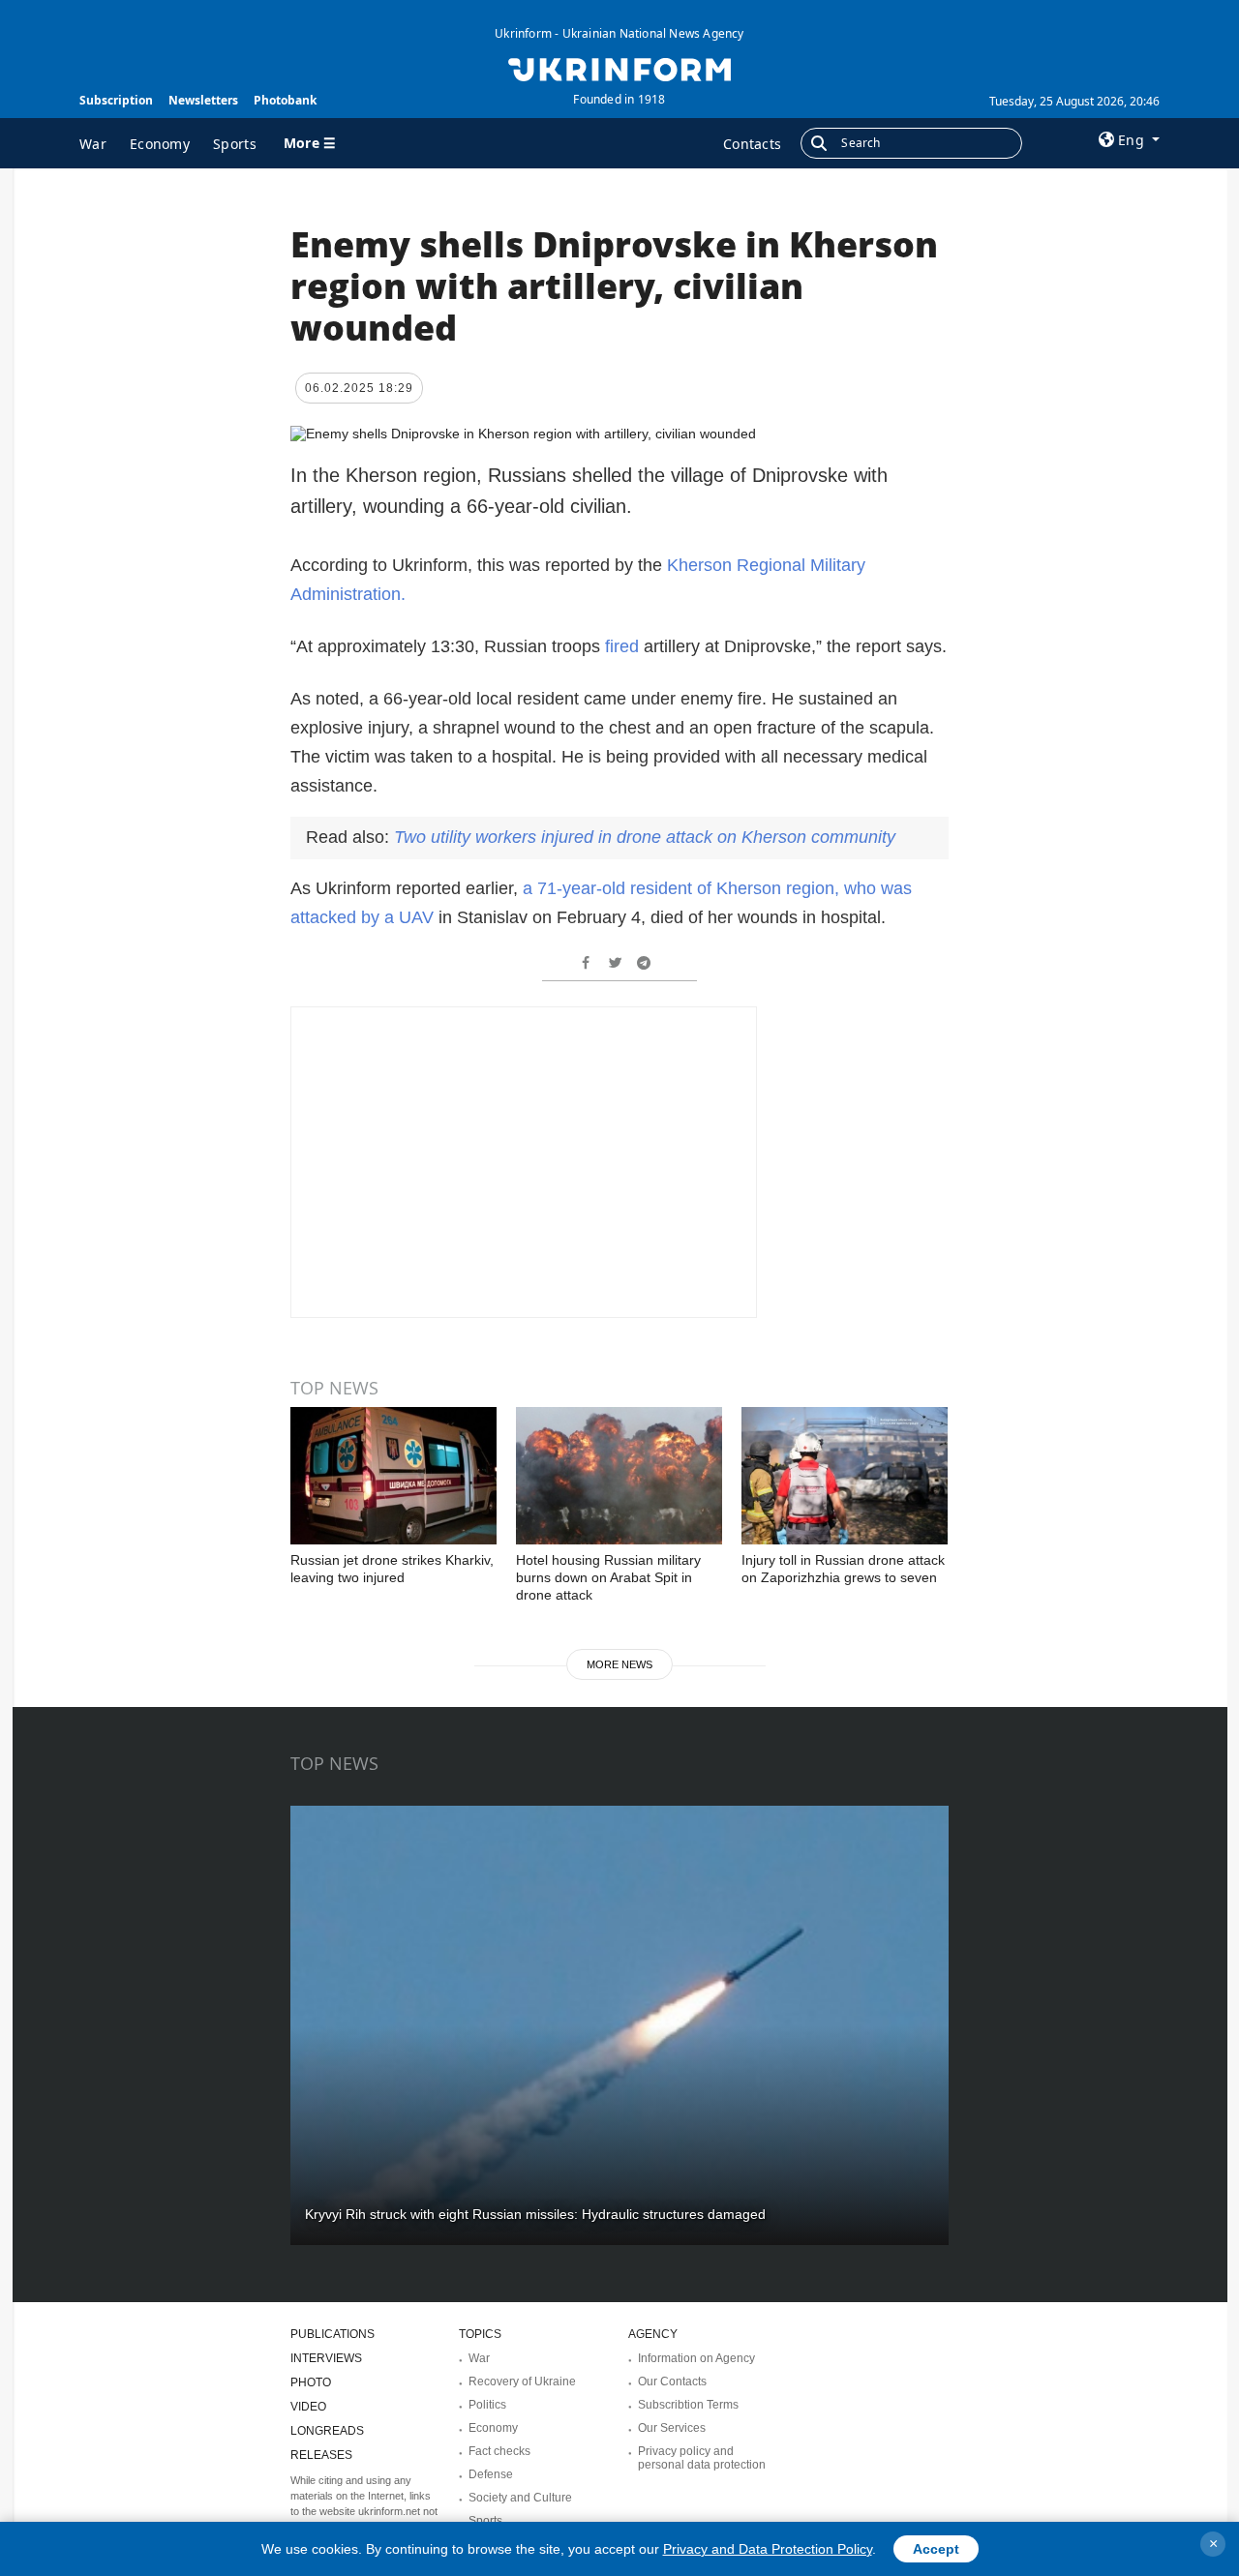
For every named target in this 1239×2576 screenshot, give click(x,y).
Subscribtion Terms (688, 2405)
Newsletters (203, 100)
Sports (235, 144)
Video (308, 2407)
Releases (321, 2455)
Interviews (326, 2358)
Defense (491, 2474)
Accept (936, 2549)
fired (622, 646)
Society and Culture (520, 2498)
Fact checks (499, 2451)
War (93, 144)
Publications (332, 2334)
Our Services (672, 2428)
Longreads (327, 2431)
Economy (160, 144)
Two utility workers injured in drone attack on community (645, 837)
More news (619, 1664)
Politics (487, 2405)
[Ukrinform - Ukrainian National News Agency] (619, 68)
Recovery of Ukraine (522, 2381)
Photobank (285, 100)
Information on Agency (696, 2358)
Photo (311, 2382)
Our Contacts (672, 2381)
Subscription (116, 100)
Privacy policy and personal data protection (702, 2458)
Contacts (752, 144)
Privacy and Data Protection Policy (768, 2549)
